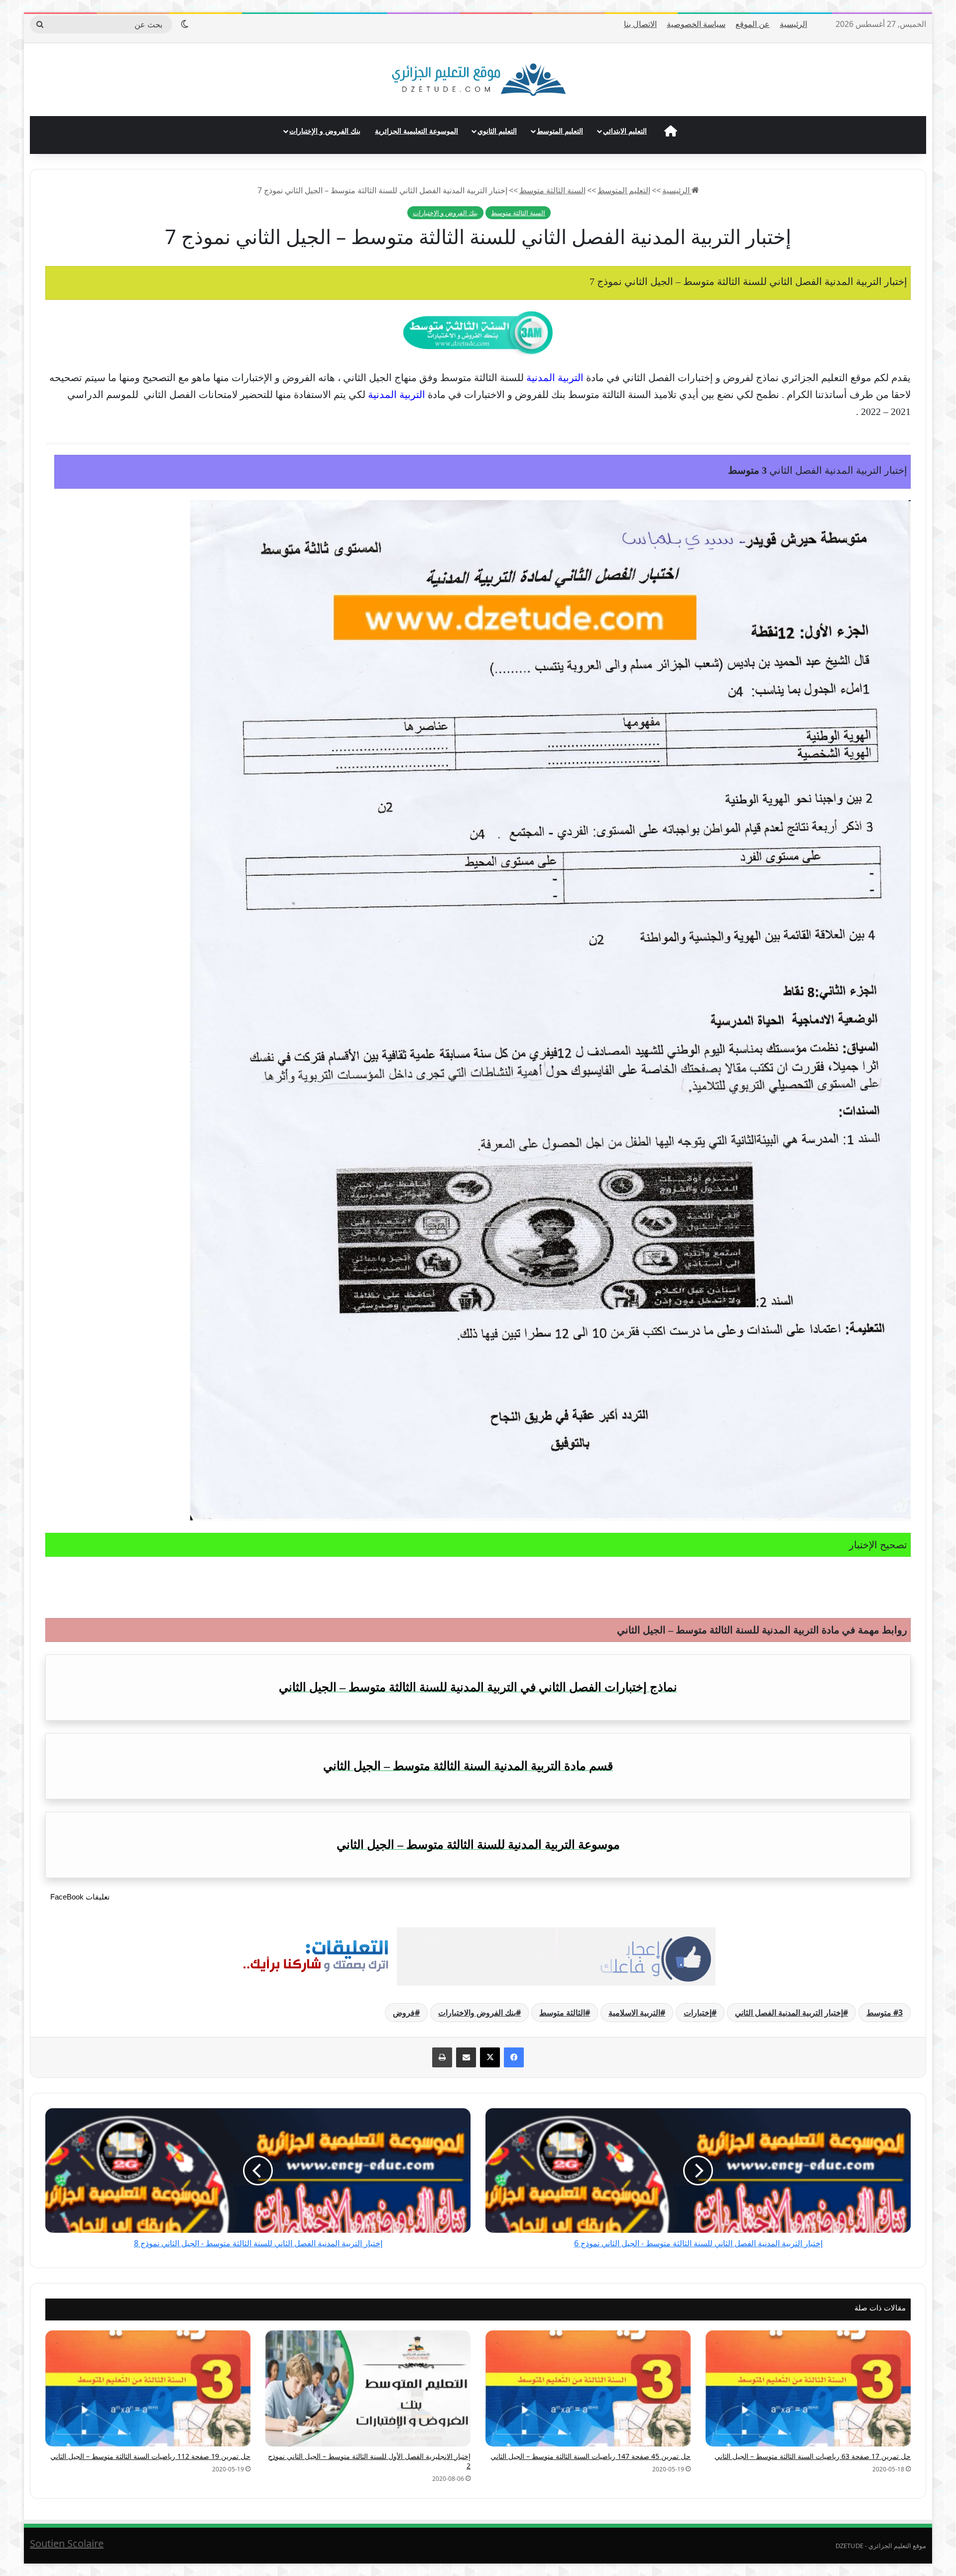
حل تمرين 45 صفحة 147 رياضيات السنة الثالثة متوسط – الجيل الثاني (591, 2456)
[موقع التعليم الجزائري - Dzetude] (478, 80)
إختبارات (698, 2013)
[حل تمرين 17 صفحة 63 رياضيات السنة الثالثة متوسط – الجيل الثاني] (808, 2388)
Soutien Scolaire (67, 2543)
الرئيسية (793, 24)
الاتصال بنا (640, 24)
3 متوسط (885, 2013)
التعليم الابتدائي (625, 131)
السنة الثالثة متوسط (552, 190)
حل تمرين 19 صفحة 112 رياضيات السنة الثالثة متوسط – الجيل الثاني (150, 2456)
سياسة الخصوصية (696, 24)
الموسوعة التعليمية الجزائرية (417, 131)
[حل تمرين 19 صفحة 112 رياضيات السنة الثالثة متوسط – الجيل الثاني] (148, 2388)
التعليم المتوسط (560, 131)
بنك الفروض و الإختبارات (325, 131)
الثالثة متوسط (562, 2013)
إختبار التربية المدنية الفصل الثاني (789, 2013)
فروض (404, 2013)
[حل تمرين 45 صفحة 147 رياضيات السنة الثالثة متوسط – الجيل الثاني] (588, 2388)
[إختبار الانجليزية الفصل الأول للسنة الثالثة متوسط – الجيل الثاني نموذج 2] (368, 2388)
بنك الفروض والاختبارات (477, 2013)
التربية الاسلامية (634, 2013)
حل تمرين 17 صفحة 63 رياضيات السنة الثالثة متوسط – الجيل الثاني (813, 2456)
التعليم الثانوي (497, 131)
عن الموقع (753, 24)
